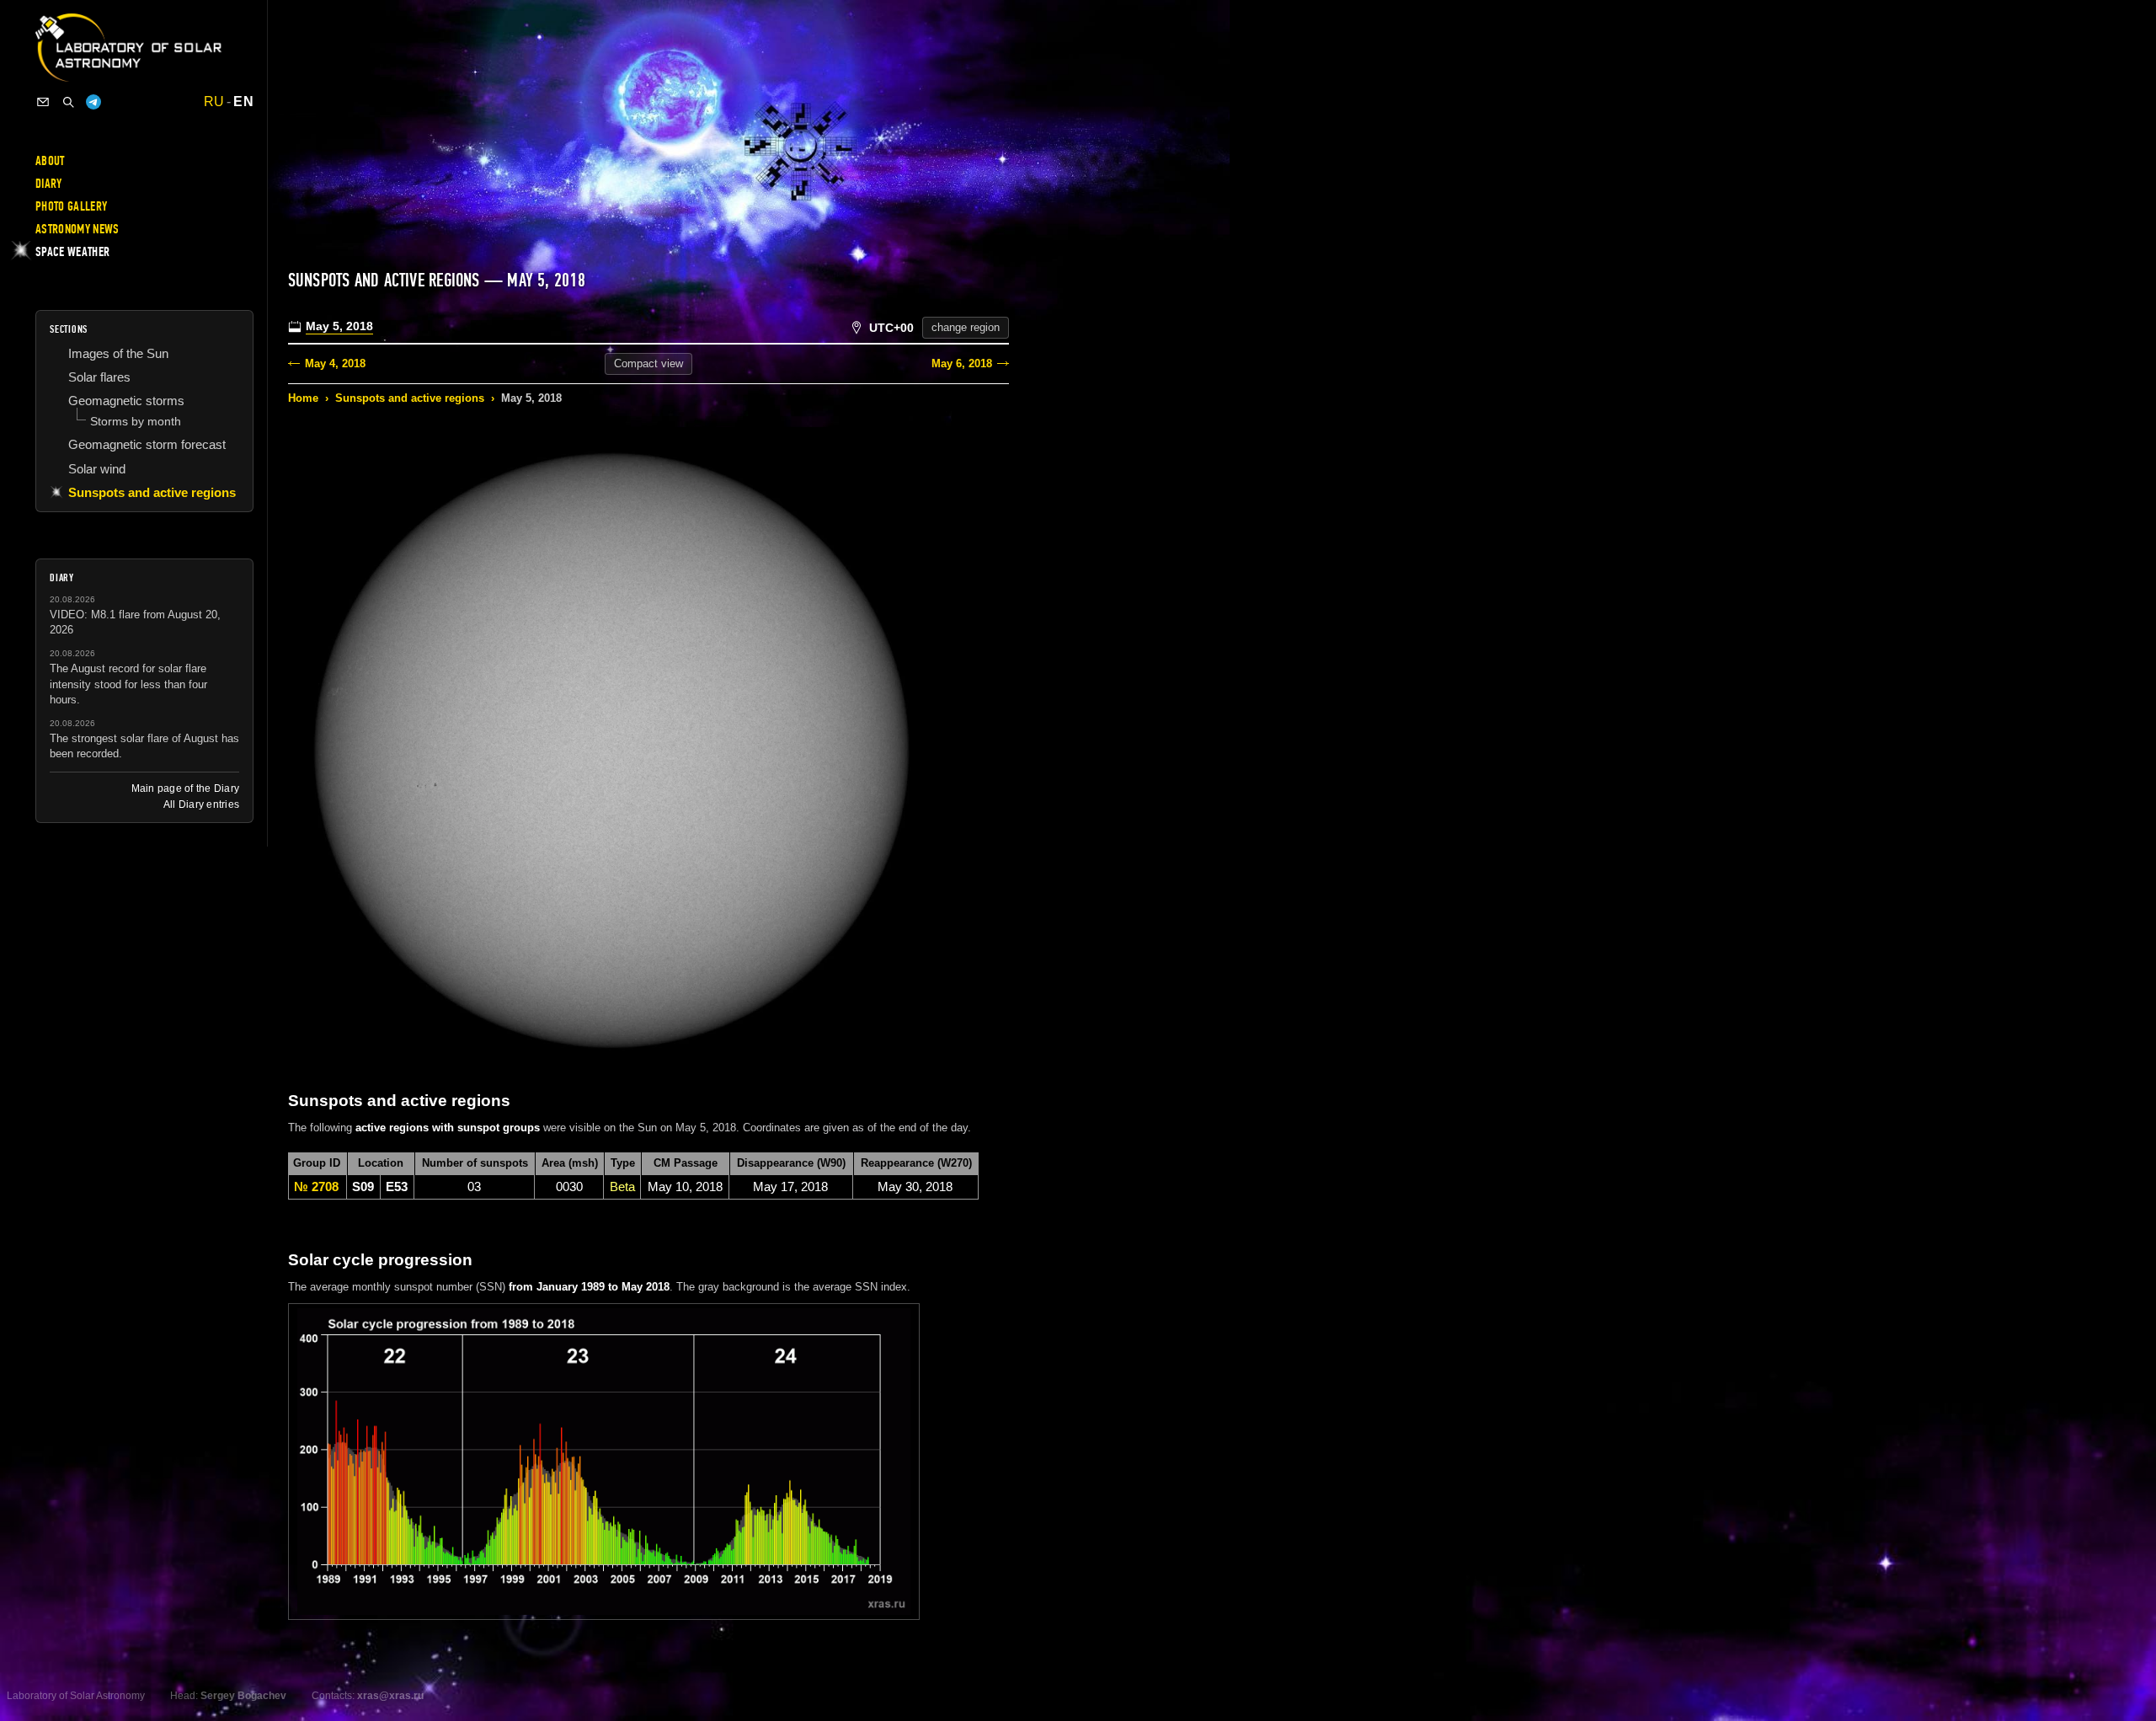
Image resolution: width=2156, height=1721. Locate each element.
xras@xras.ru (390, 1696)
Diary (49, 184)
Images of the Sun (118, 353)
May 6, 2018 (962, 363)
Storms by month (136, 421)
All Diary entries (201, 804)
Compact (648, 363)
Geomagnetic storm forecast (147, 444)
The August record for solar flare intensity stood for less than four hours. (128, 684)
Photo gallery (71, 206)
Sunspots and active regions (410, 398)
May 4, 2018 (335, 363)
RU (214, 102)
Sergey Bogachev (243, 1696)
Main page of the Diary (185, 788)
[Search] (68, 102)
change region (966, 327)
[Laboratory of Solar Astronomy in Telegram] (93, 102)
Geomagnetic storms (126, 401)
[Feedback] (43, 102)
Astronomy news (77, 229)
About (50, 161)
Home (303, 398)
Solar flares (99, 377)
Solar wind (97, 469)
